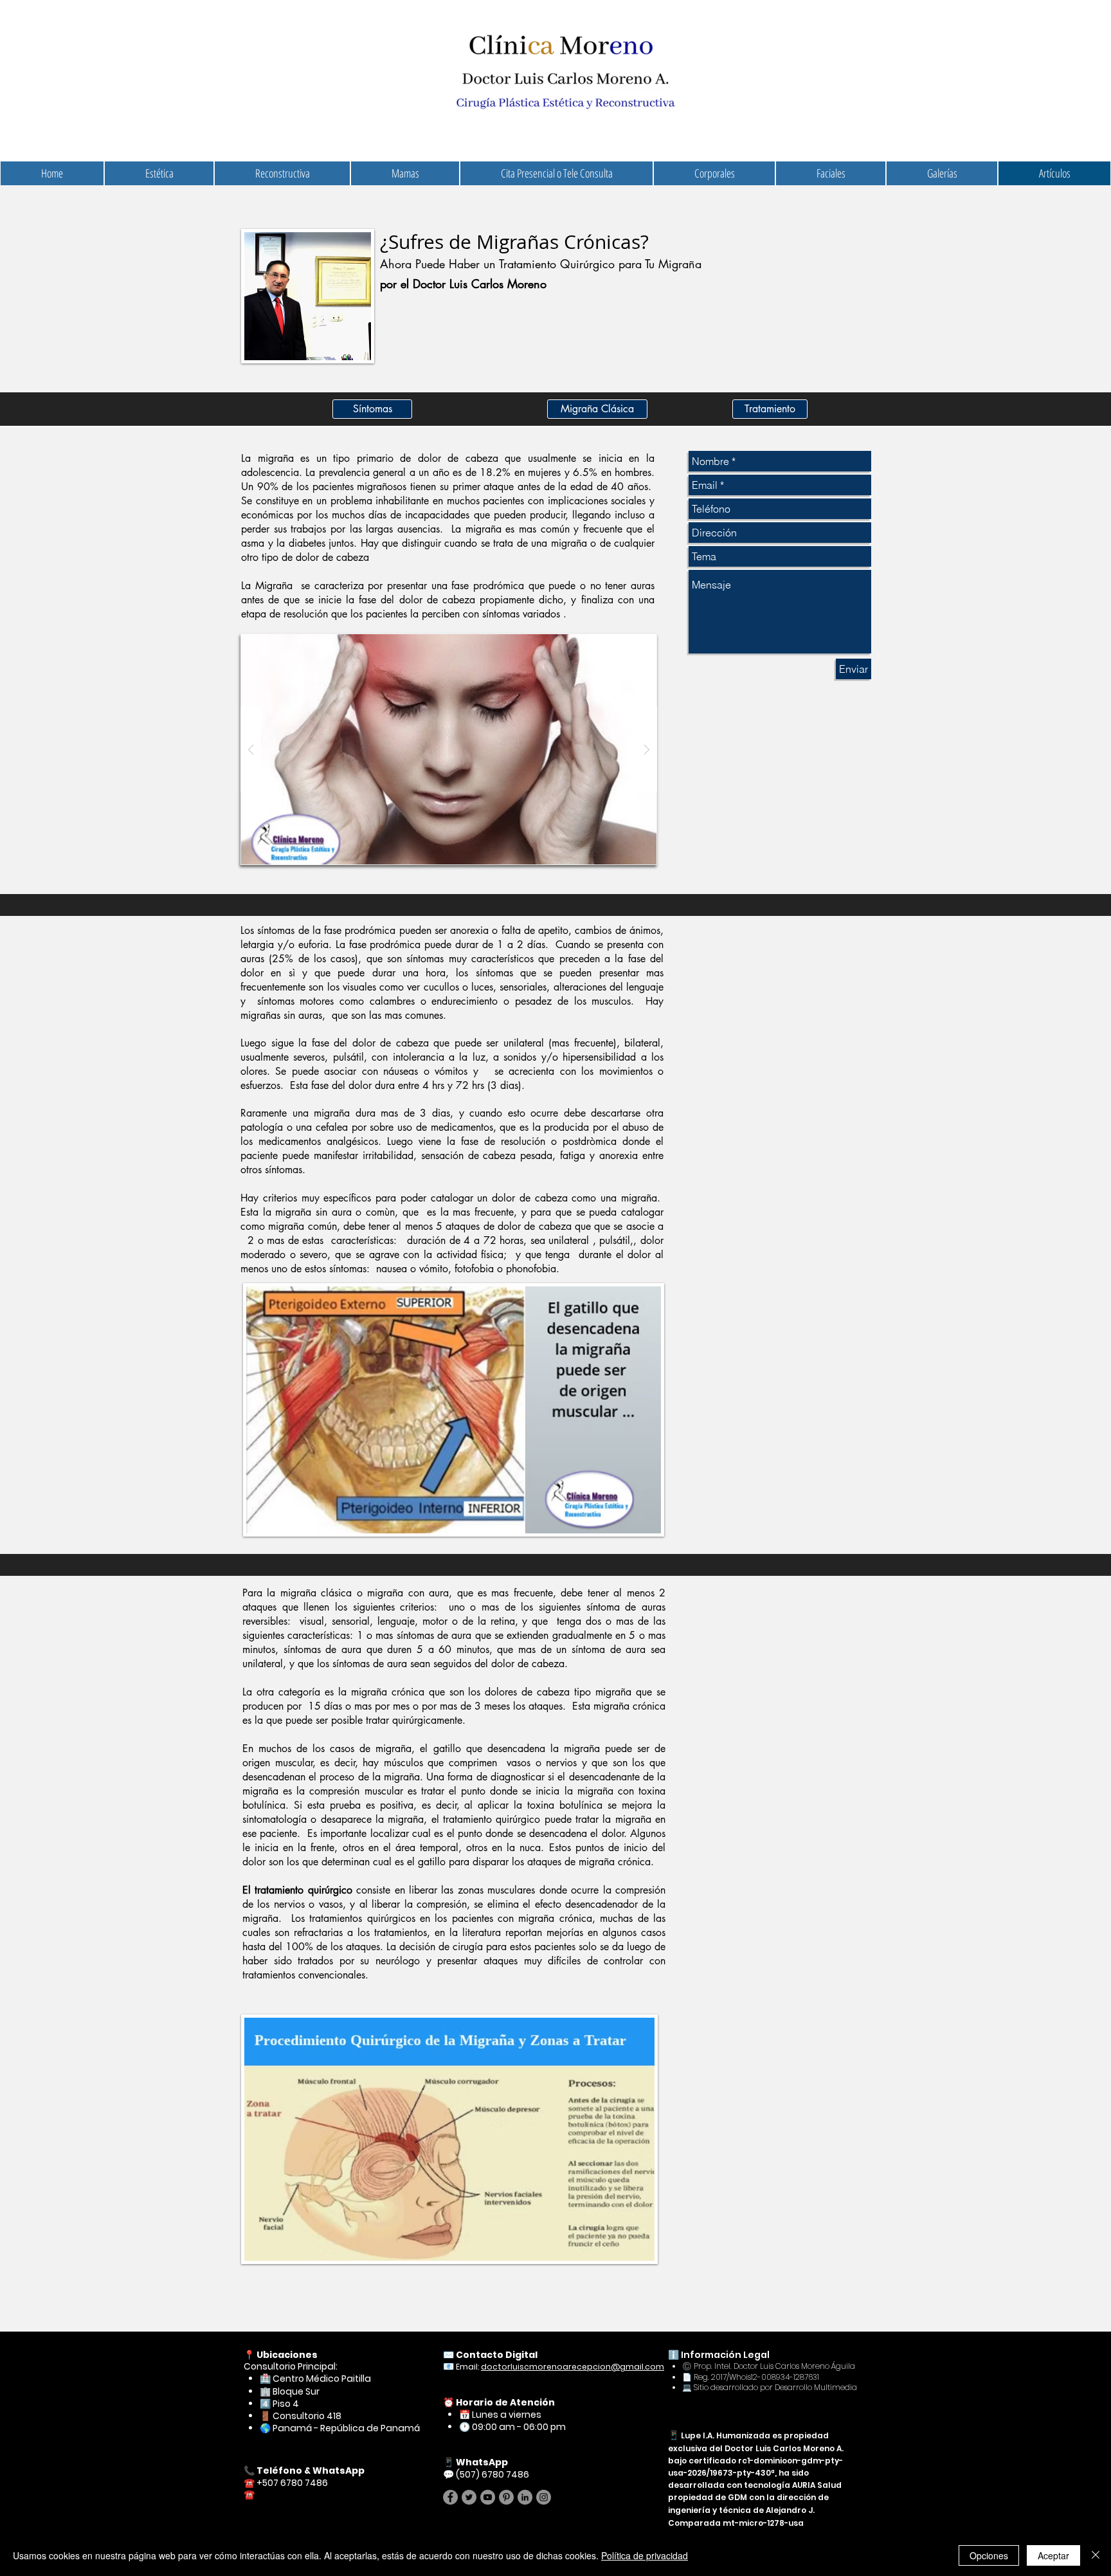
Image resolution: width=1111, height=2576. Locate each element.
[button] (449, 749)
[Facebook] (450, 2497)
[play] (626, 644)
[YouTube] (488, 2497)
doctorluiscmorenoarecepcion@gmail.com (573, 2367)
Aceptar (1053, 2555)
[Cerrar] (1096, 2555)
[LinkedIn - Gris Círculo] (525, 2497)
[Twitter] (469, 2497)
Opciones (989, 2555)
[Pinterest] (506, 2497)
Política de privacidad (645, 2555)
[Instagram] (544, 2497)
